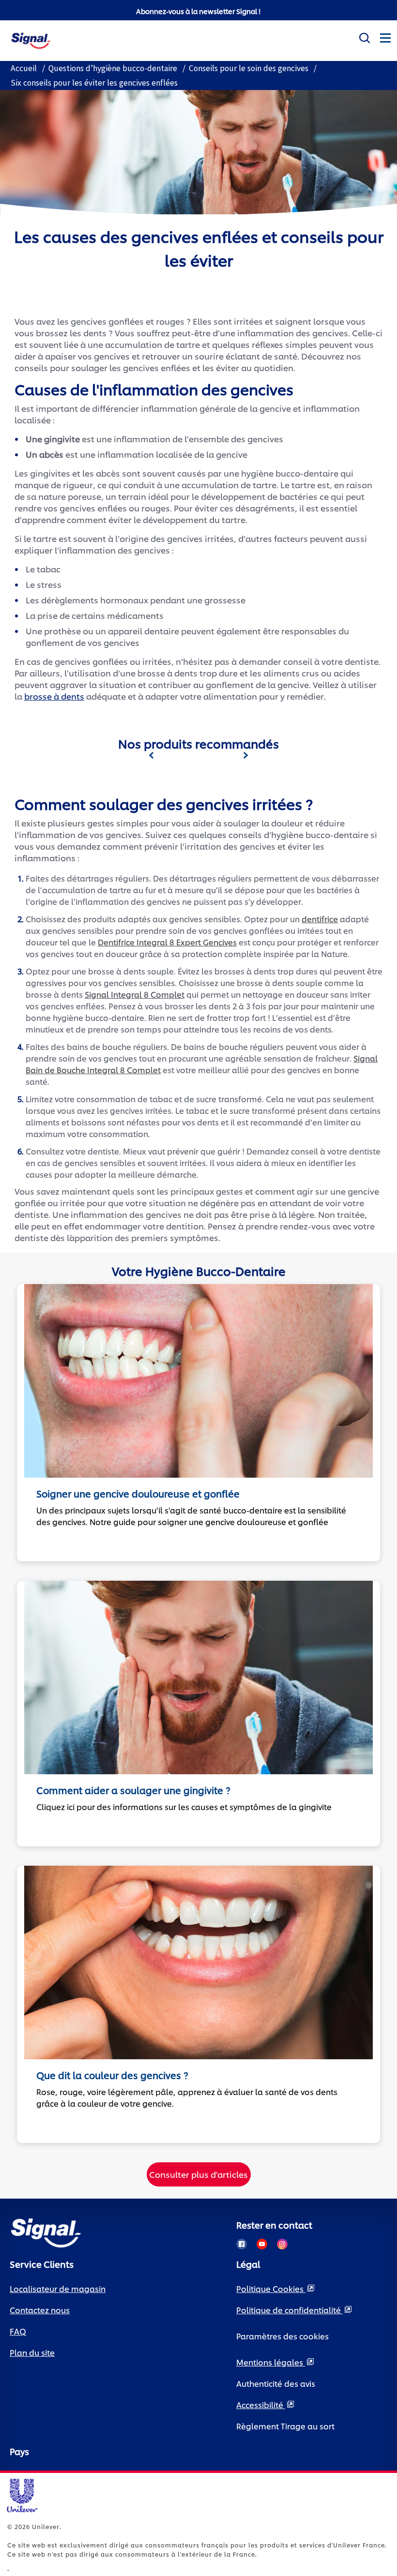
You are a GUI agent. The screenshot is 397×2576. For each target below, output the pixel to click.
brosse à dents (54, 696)
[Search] (364, 36)
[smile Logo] (31, 39)
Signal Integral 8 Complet (135, 994)
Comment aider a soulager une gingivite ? (133, 1790)
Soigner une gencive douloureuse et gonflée (138, 1493)
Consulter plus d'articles (198, 2174)
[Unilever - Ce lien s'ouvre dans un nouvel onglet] (8, 2567)
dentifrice (320, 919)
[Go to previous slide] (152, 755)
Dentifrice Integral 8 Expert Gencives (167, 942)
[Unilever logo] (22, 2494)
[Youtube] (262, 2244)
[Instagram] (282, 2244)
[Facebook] (242, 2244)
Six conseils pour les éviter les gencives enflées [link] (94, 83)
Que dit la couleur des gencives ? (112, 2075)
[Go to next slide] (245, 755)
